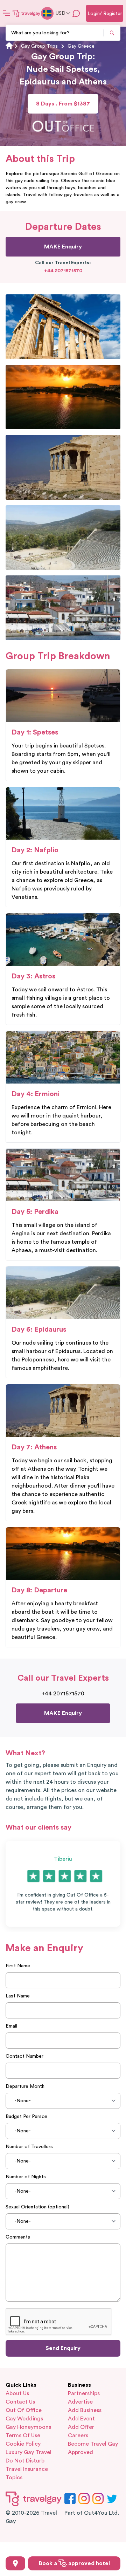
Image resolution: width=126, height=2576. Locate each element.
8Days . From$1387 (63, 104)
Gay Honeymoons (28, 2427)
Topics (14, 2478)
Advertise (80, 2402)
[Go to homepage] (27, 13)
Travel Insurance (27, 2469)
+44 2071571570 (63, 271)
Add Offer (81, 2427)
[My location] (15, 2563)
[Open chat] (76, 13)
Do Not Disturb (25, 2461)
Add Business (85, 2410)
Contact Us (20, 2402)
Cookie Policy (23, 2444)
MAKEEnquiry (63, 247)
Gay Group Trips (39, 46)
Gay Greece (81, 46)
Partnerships (84, 2393)
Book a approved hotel (74, 2563)
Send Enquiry (63, 2348)
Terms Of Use (23, 2435)
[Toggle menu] (6, 13)
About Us (17, 2393)
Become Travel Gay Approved (93, 2448)
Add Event (81, 2419)
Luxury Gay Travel (29, 2452)
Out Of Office (24, 2410)
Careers (78, 2435)
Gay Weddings (24, 2419)
